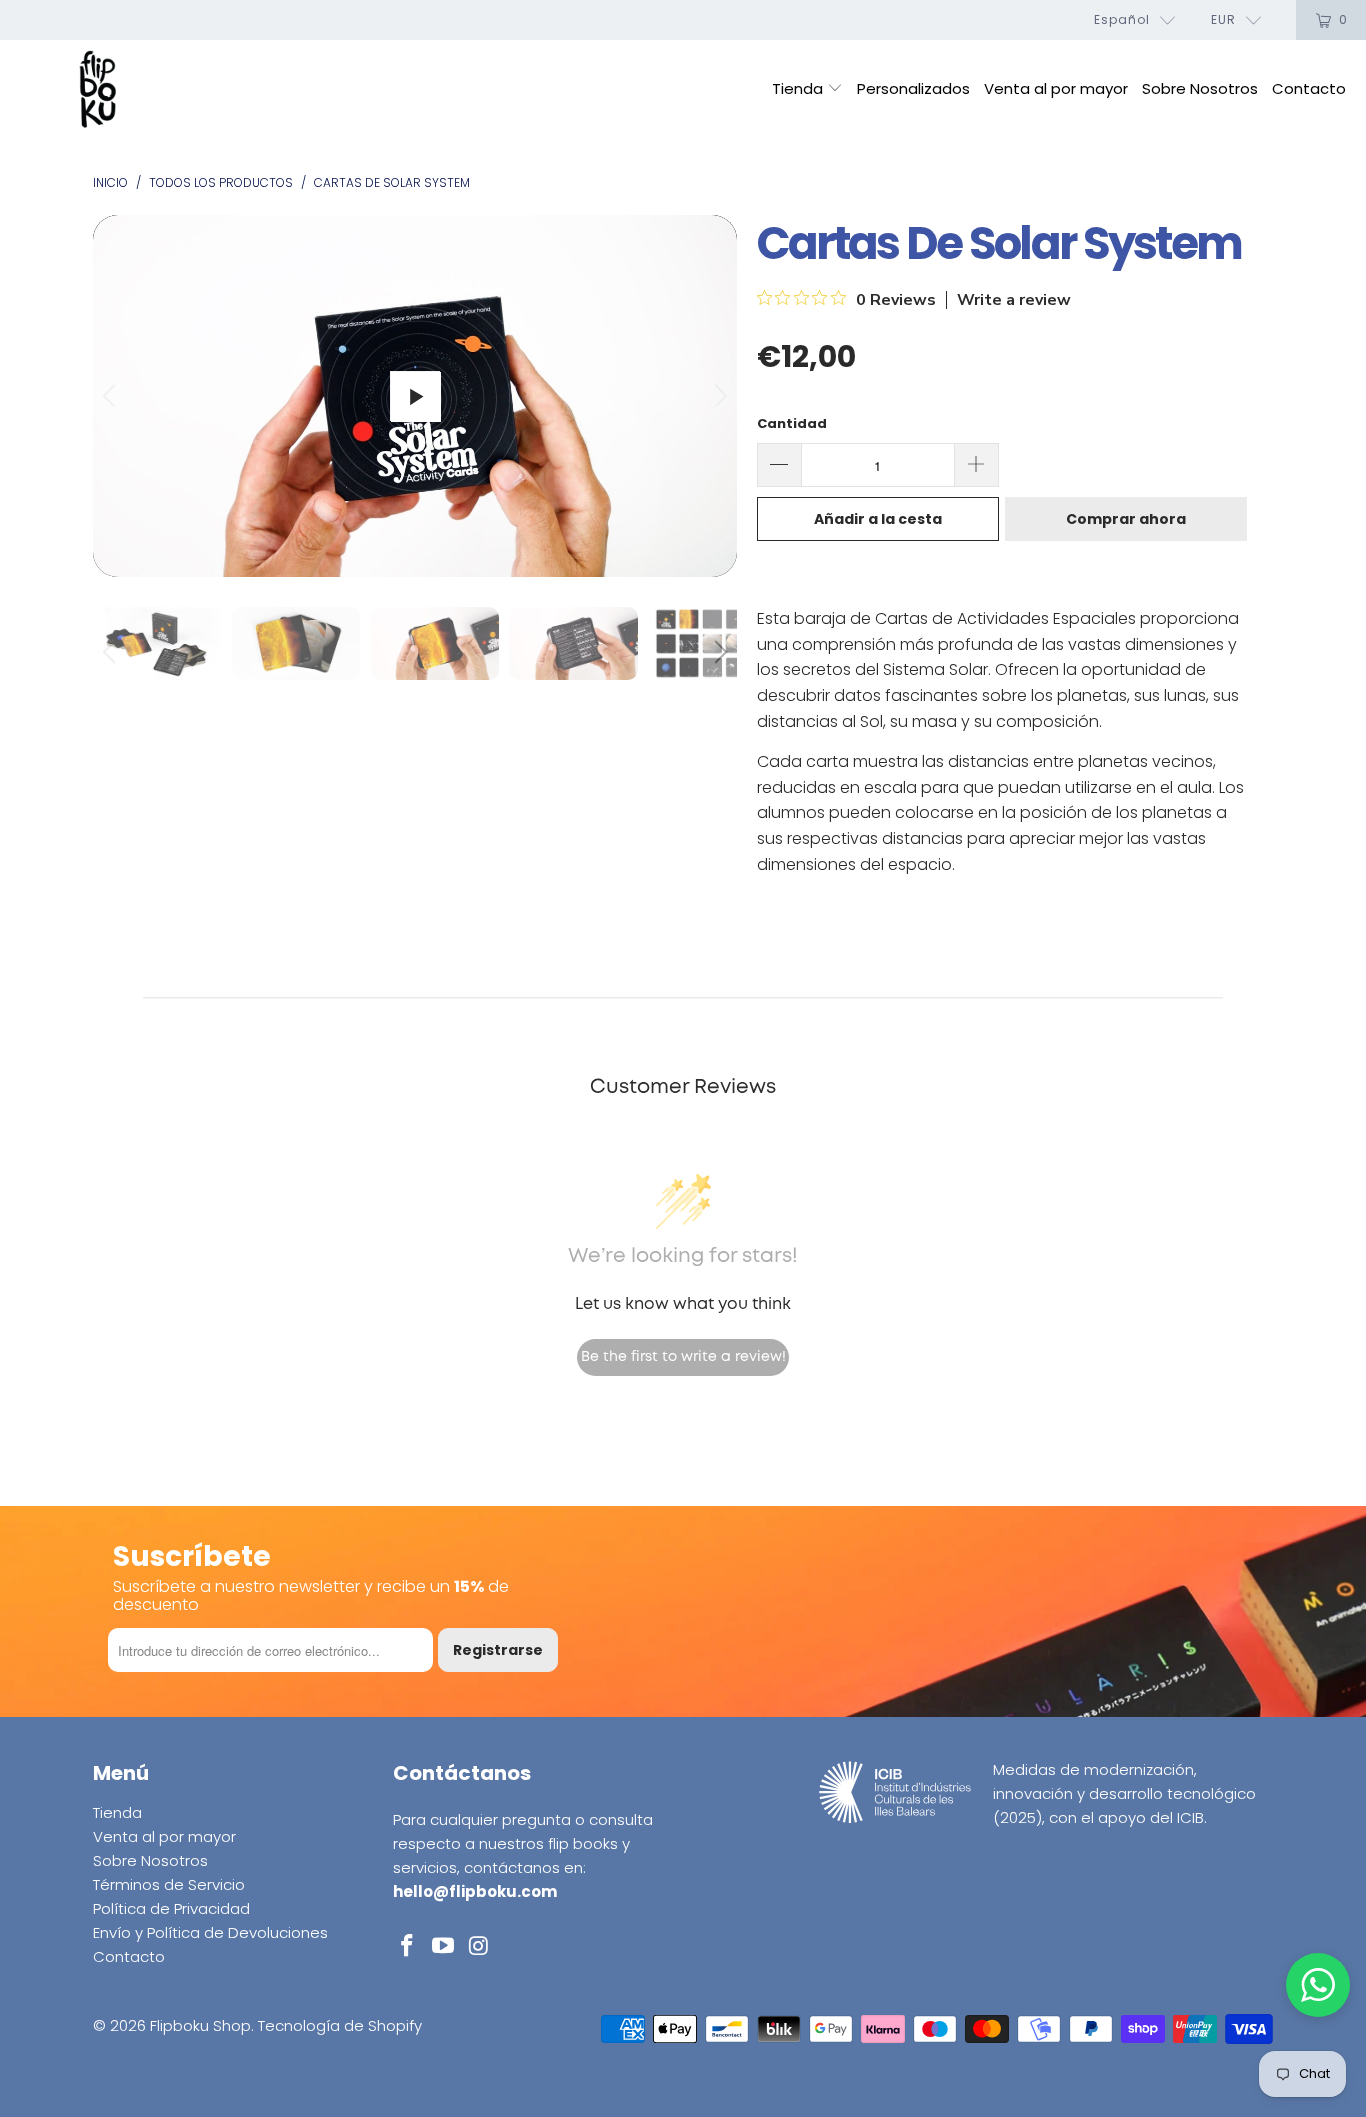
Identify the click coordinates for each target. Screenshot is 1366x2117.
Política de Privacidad (171, 1908)
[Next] (718, 396)
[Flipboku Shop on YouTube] (444, 1947)
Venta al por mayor (1056, 88)
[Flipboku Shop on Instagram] (479, 1947)
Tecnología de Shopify (340, 2025)
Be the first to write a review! (683, 1357)
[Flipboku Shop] (97, 90)
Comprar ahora (1126, 519)
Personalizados (913, 88)
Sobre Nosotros (1200, 88)
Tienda (799, 88)
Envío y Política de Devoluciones (210, 1932)
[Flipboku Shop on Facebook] (408, 1947)
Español (1122, 19)
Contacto (1309, 88)
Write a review (1014, 300)
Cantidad (792, 423)
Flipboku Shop (200, 2025)
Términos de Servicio (169, 1884)
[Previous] (112, 396)
